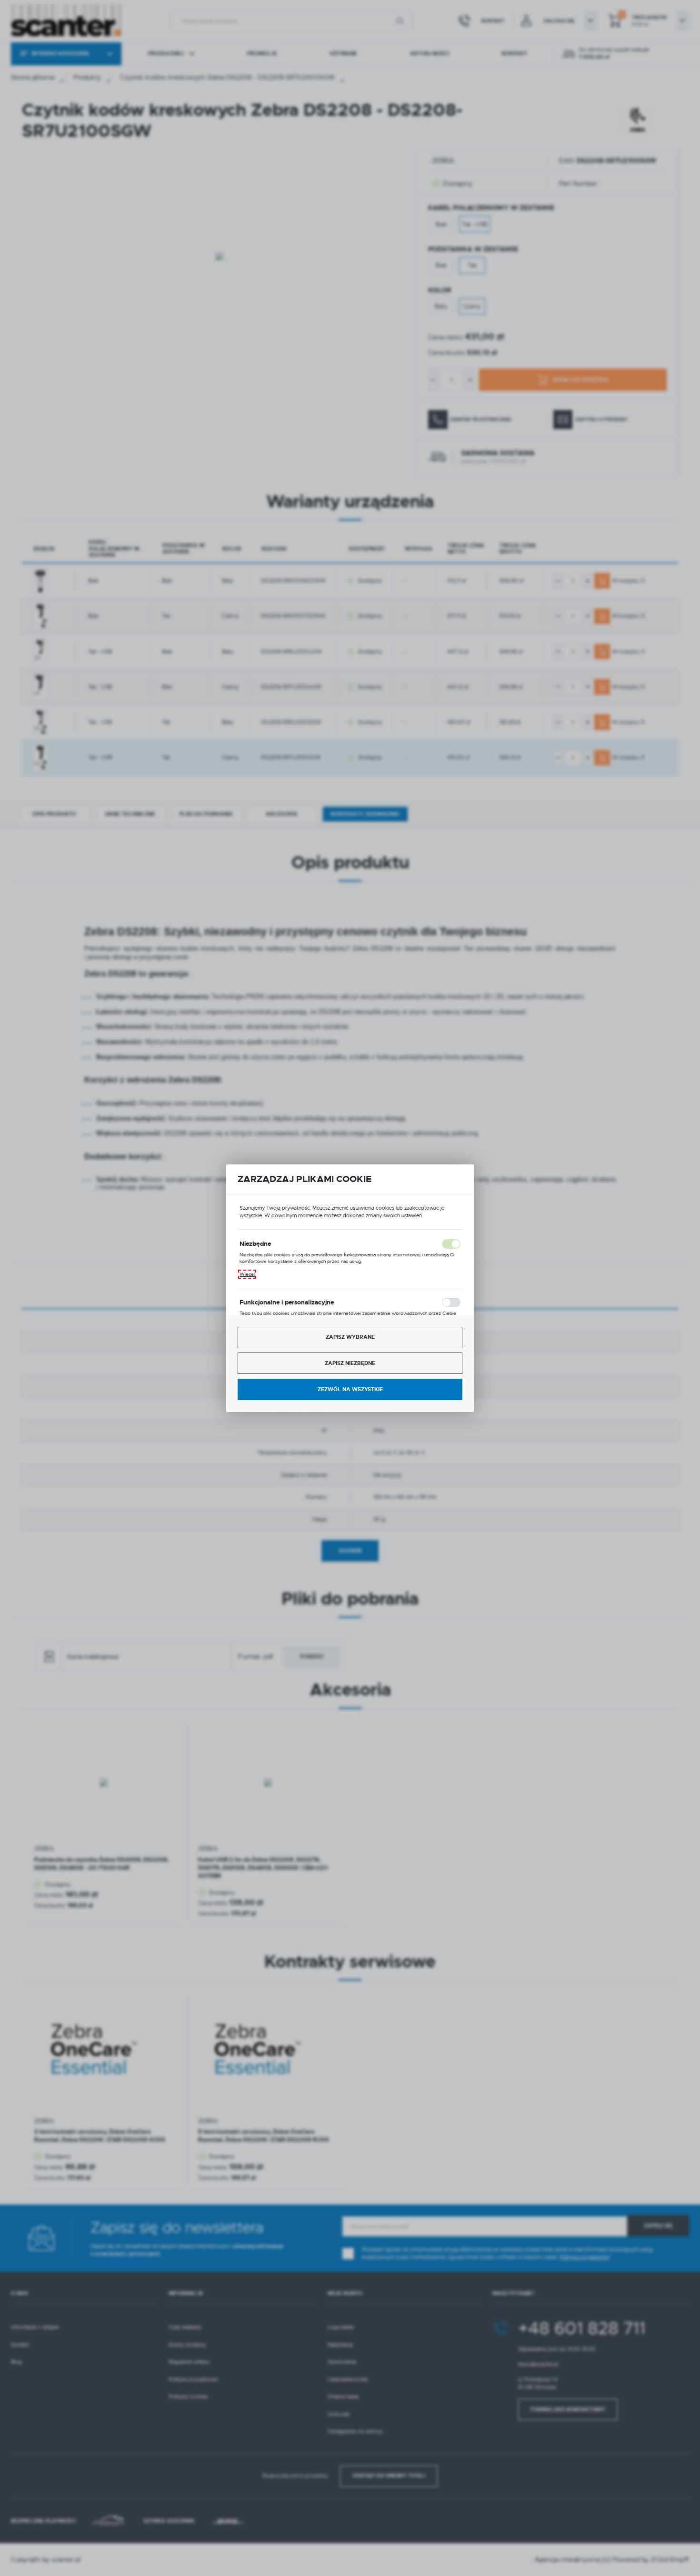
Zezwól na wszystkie (350, 1389)
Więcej (247, 1274)
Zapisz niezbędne (350, 1363)
